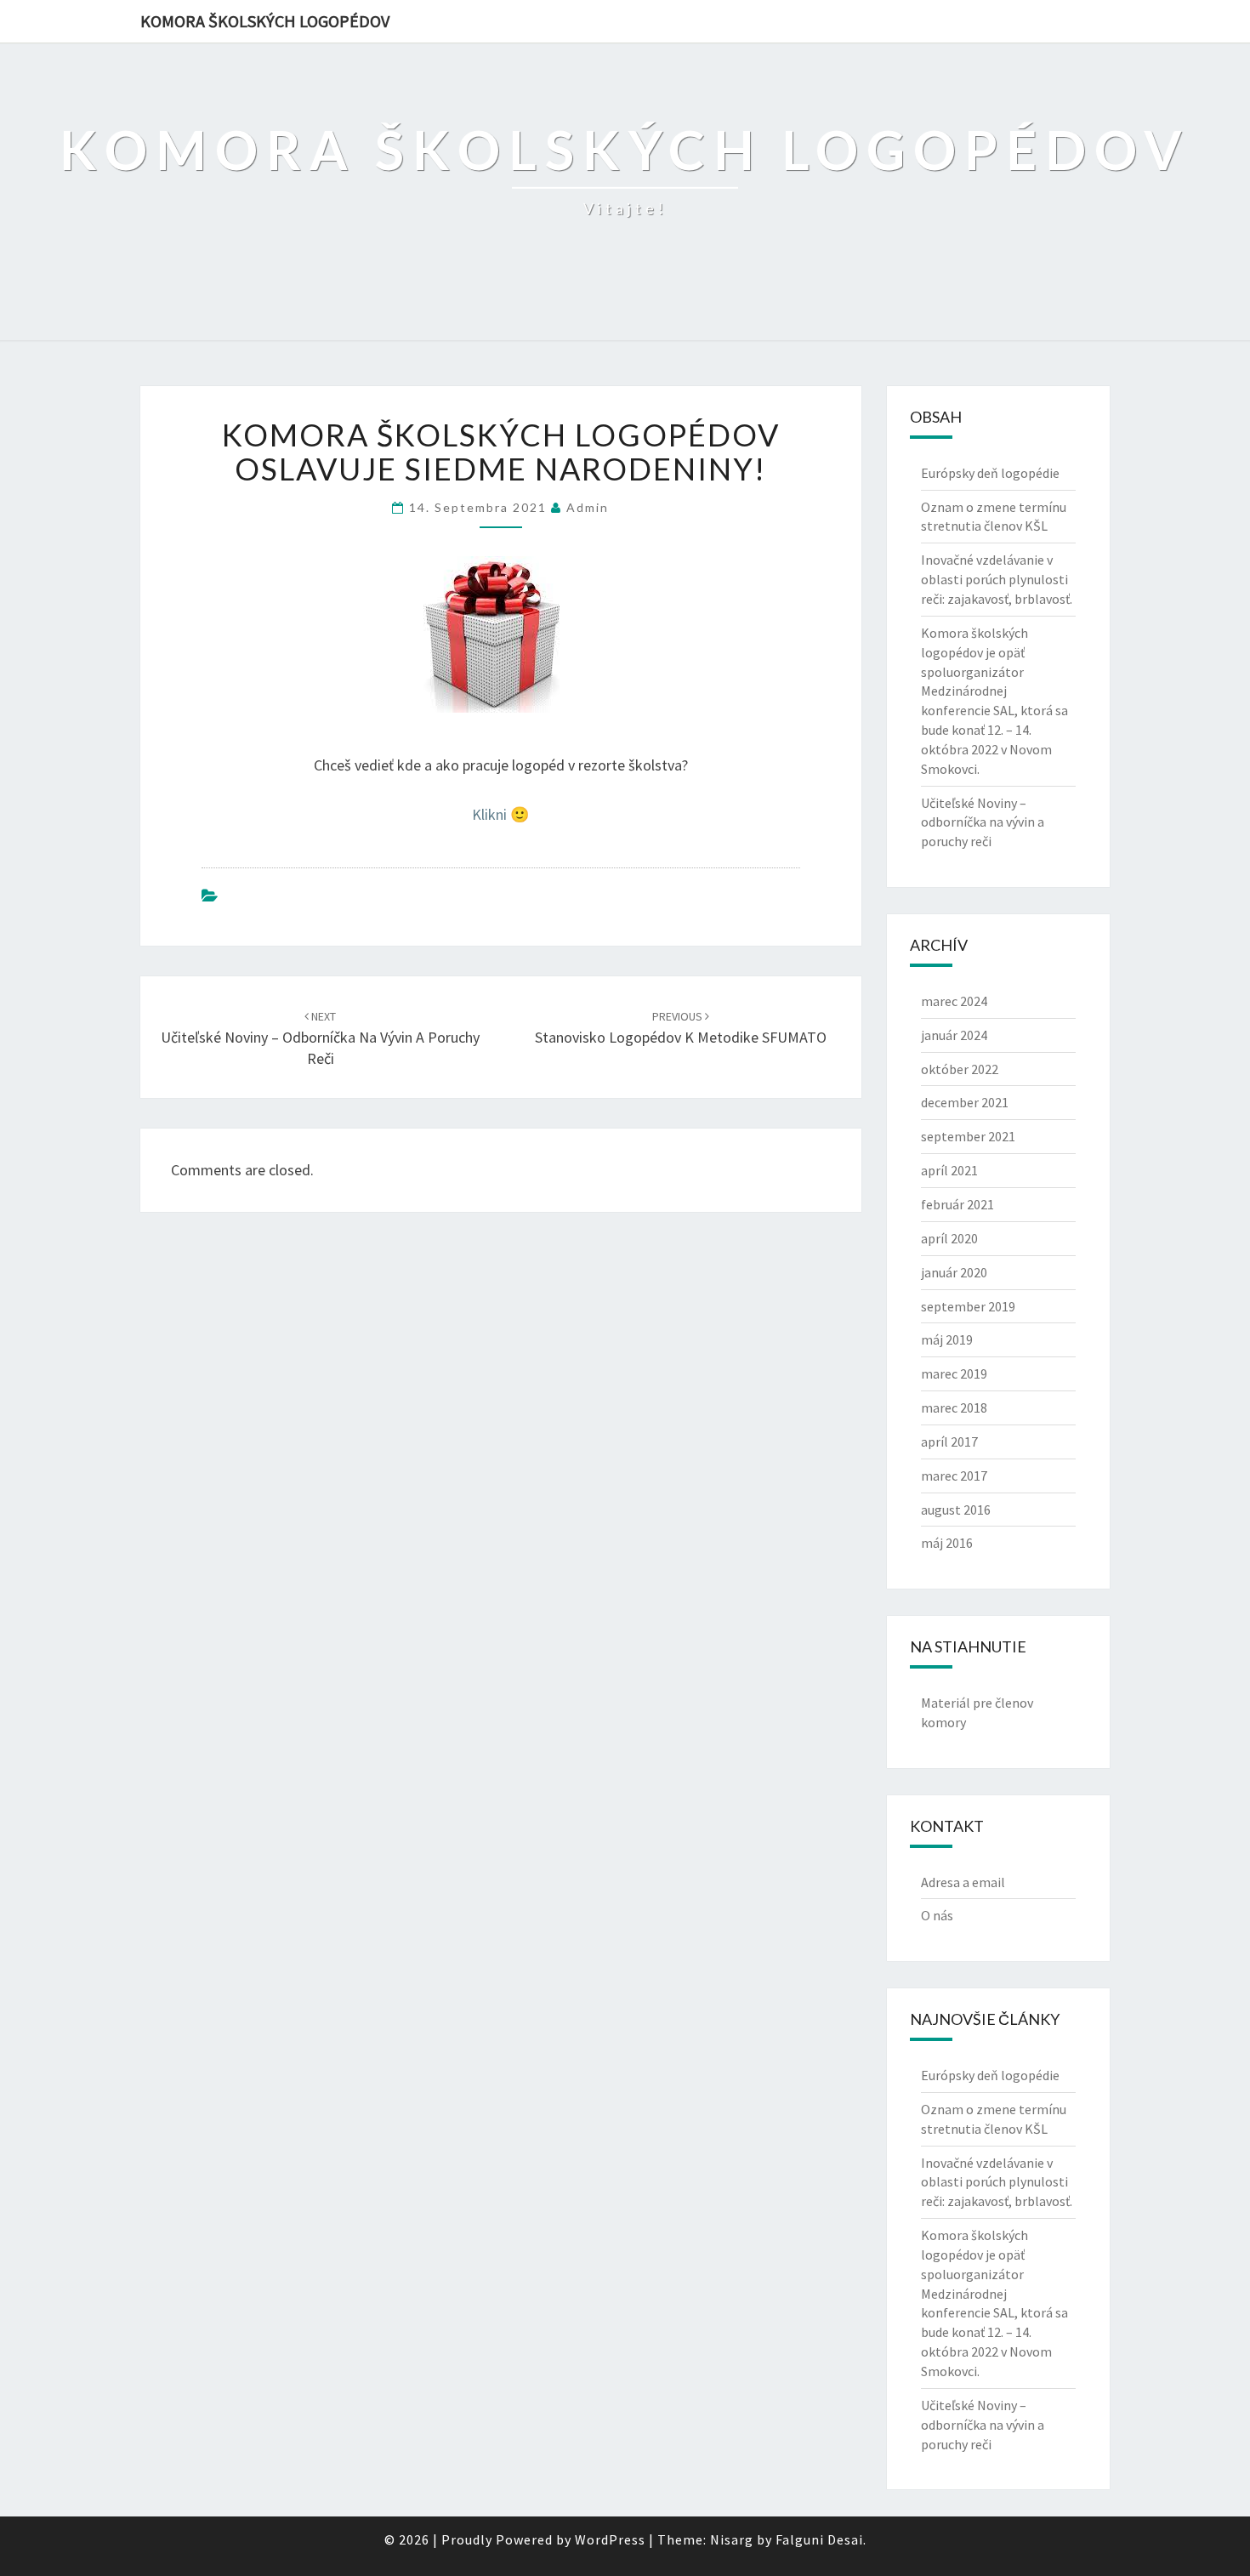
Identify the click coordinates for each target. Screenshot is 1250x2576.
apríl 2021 (949, 1170)
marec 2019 (954, 1373)
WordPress (610, 2539)
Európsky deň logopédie (990, 473)
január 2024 (954, 1035)
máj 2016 (947, 1543)
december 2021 (965, 1102)
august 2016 (956, 1510)
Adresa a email (963, 1882)
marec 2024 (954, 1001)
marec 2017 (954, 1476)
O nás (937, 1915)
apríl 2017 (949, 1442)
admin (588, 507)
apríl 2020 (949, 1238)
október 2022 (960, 1069)
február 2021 (957, 1204)
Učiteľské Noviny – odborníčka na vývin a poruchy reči (320, 1038)
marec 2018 (954, 1407)
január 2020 (954, 1272)
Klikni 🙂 (500, 814)
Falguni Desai (819, 2539)
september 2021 (968, 1136)
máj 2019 (947, 1339)
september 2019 (968, 1306)
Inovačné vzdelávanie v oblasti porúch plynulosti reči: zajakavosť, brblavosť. (997, 579)
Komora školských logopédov (265, 21)
